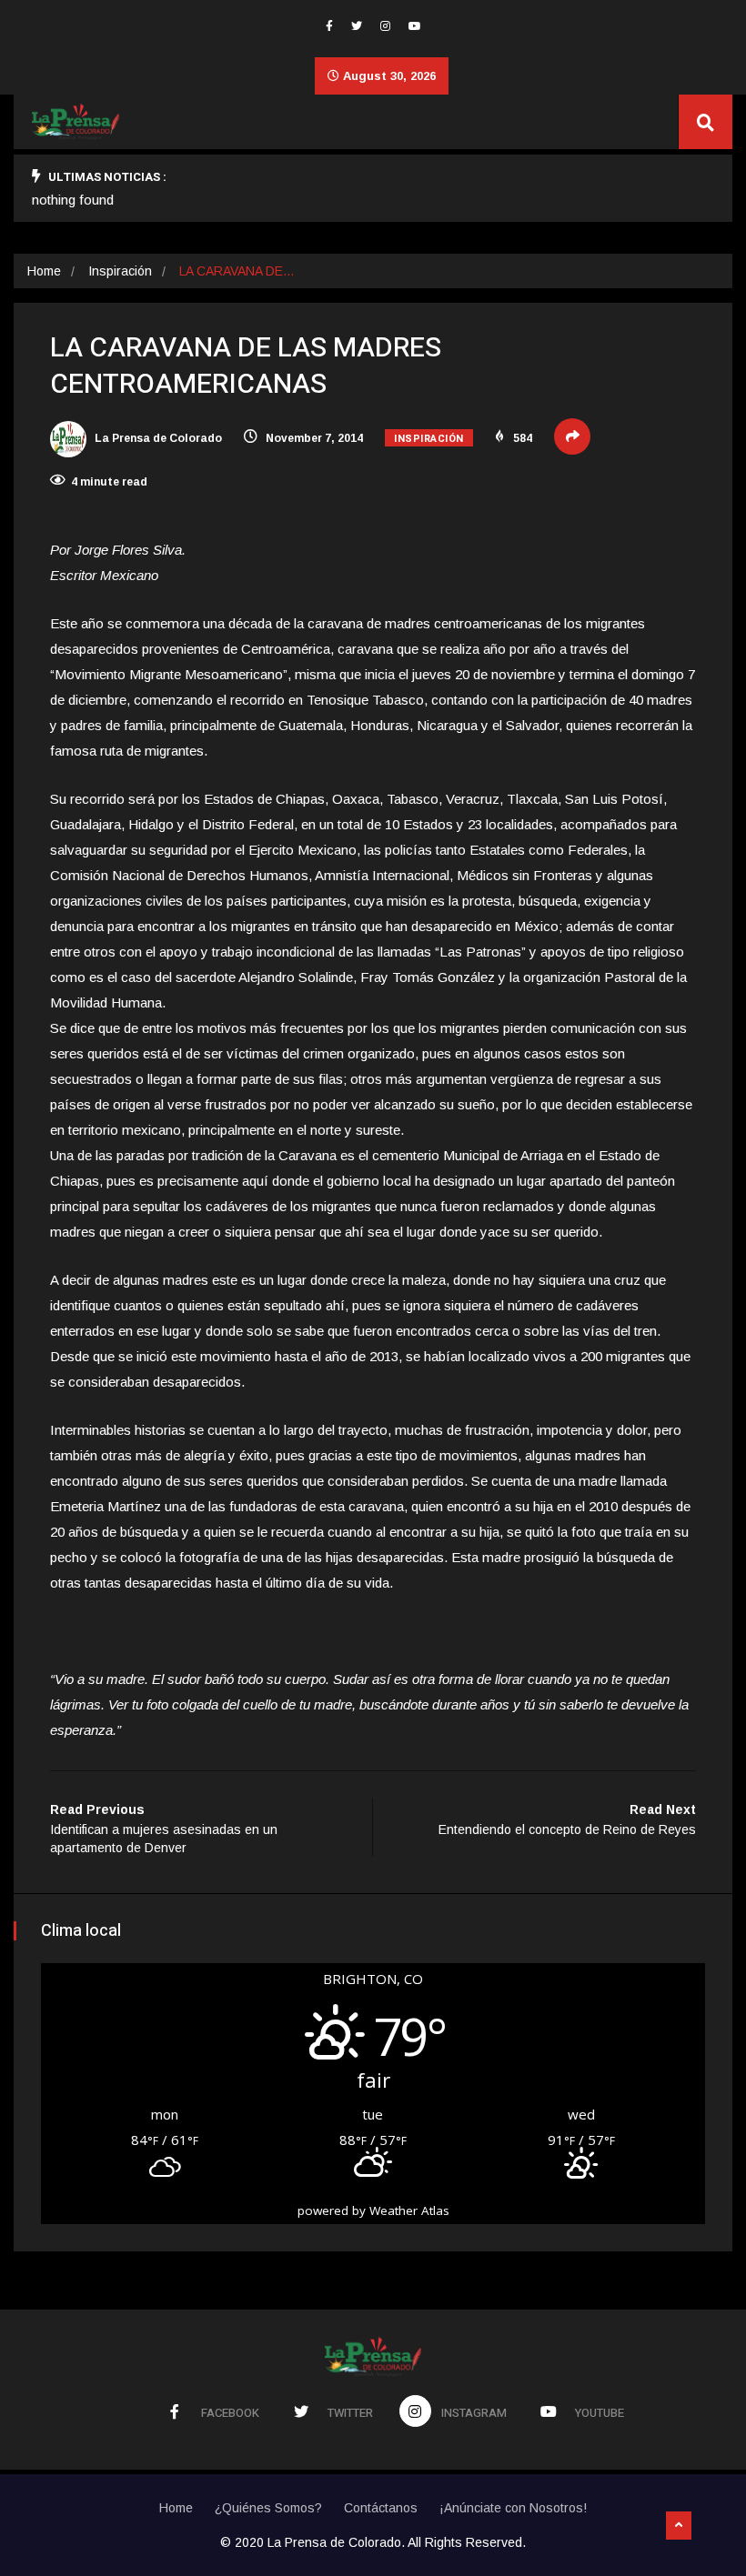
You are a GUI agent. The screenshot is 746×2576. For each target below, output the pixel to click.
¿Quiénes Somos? (268, 2508)
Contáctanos (381, 2508)
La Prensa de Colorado (157, 438)
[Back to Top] (679, 2526)
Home (44, 271)
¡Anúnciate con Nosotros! (513, 2508)
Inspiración (120, 271)
